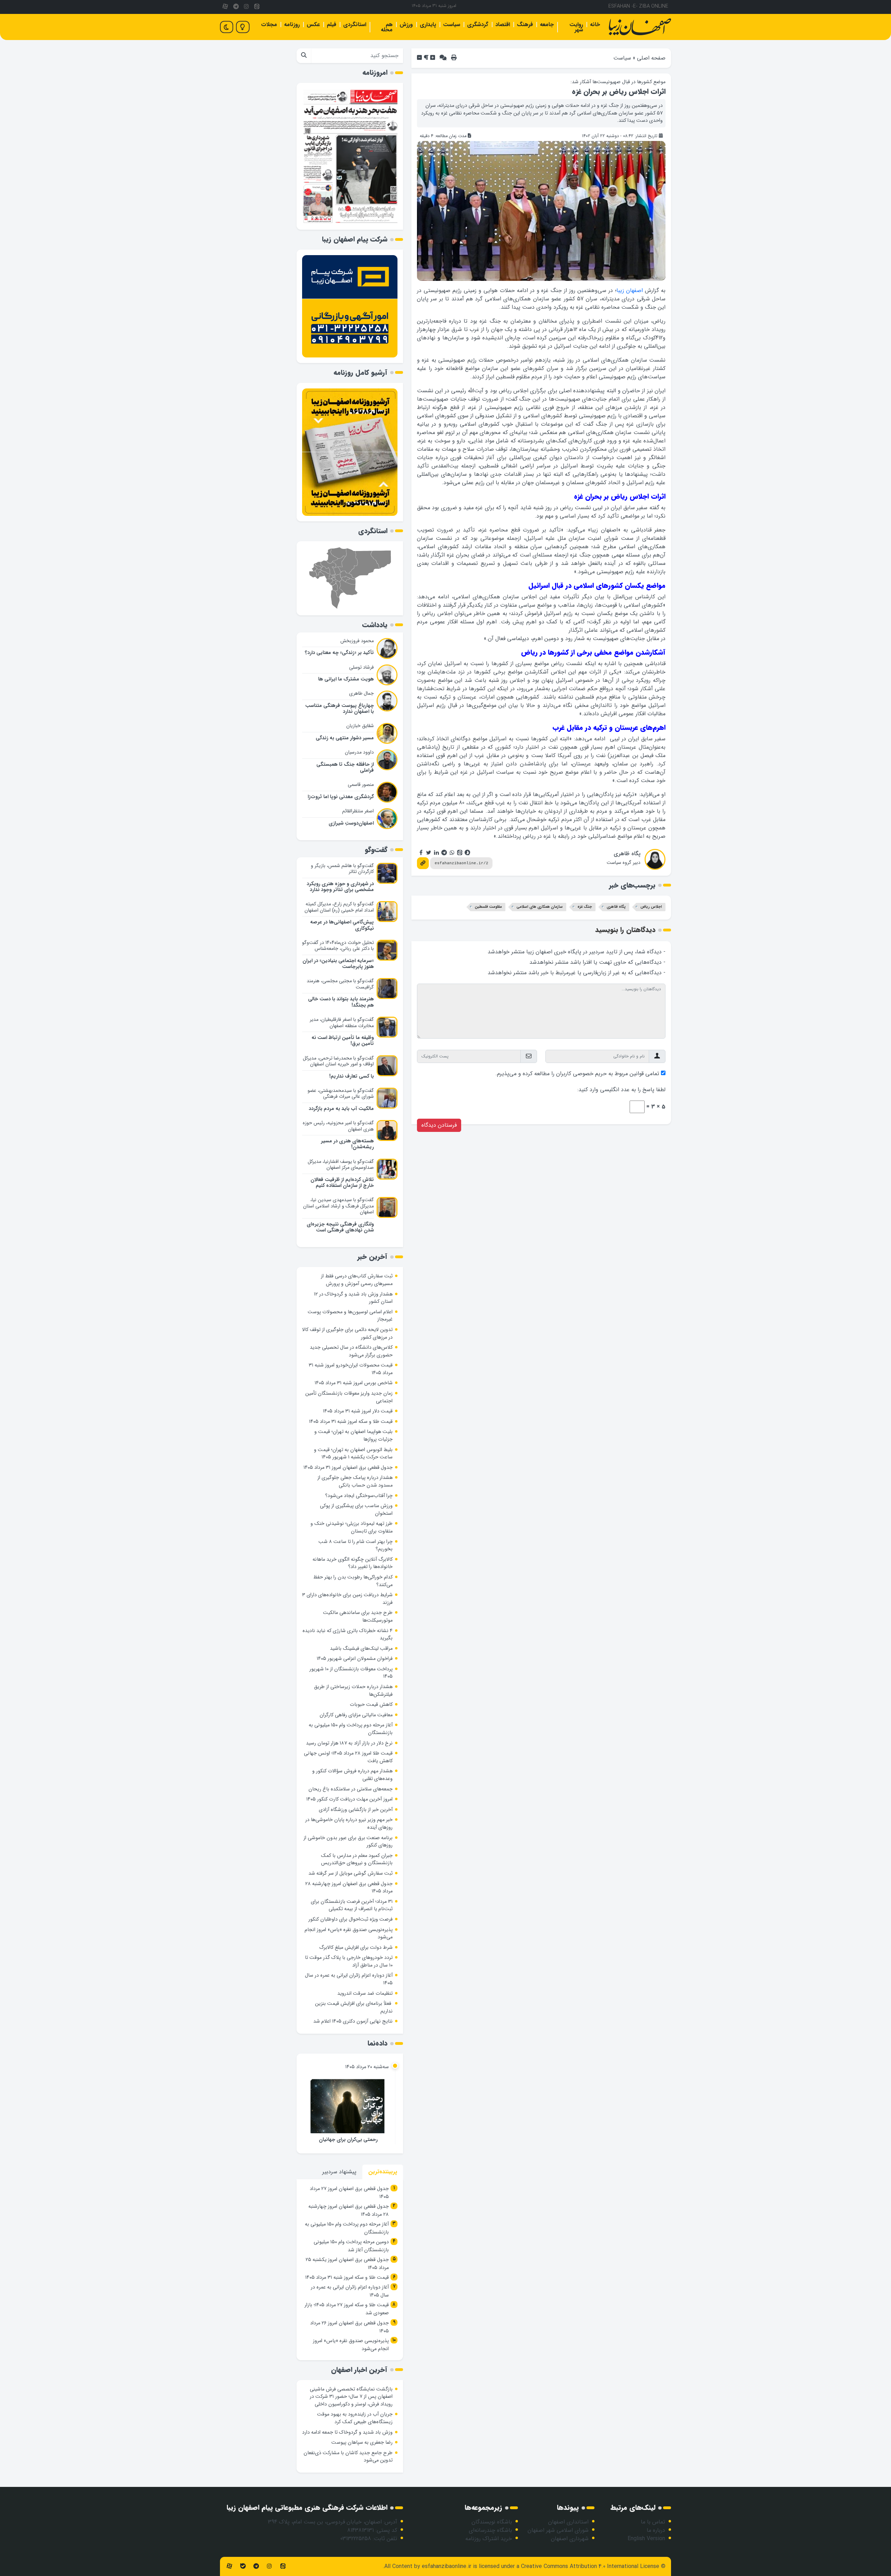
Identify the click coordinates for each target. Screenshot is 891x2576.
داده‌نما (377, 2043)
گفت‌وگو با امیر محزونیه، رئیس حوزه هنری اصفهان (338, 1126)
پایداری (428, 25)
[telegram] (236, 7)
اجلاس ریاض (651, 907)
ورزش (406, 25)
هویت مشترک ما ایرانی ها (346, 679)
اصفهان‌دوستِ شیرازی (351, 823)
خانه (595, 25)
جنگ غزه (585, 907)
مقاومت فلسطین (488, 907)
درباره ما (656, 2530)
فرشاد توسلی (361, 667)
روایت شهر (576, 27)
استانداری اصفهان (568, 2522)
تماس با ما (653, 2522)
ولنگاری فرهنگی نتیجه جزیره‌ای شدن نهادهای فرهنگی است (340, 1227)
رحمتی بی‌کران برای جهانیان (348, 2140)
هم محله (387, 27)
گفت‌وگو (376, 850)
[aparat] (225, 7)
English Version (646, 2539)
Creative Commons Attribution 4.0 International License (590, 2566)
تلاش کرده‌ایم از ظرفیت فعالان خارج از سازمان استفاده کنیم (342, 1183)
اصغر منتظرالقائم (358, 811)
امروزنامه (375, 73)
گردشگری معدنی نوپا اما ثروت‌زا (341, 797)
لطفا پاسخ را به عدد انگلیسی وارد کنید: (621, 1090)
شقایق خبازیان (360, 726)
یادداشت (375, 625)
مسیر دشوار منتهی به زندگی (345, 738)
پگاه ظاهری (627, 854)
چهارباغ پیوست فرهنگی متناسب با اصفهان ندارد (340, 709)
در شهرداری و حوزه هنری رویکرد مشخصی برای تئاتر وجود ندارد (340, 887)
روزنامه (292, 25)
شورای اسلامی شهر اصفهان (558, 2530)
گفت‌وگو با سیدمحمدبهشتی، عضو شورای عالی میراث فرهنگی (341, 1094)
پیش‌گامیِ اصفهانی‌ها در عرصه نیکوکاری (342, 925)
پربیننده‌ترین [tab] (383, 2172)
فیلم (332, 25)
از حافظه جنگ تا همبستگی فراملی (345, 767)
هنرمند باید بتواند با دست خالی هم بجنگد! (341, 1002)
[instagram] (246, 7)
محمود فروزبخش (357, 641)
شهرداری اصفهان (570, 2539)
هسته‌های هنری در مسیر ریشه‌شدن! (347, 1144)
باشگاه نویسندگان (492, 2522)
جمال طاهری (361, 693)
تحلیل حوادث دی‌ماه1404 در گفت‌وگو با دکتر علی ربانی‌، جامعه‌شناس (338, 946)
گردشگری (478, 25)
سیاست (452, 25)
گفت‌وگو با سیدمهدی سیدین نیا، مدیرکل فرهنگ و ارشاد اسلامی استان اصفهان (338, 1206)
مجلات (269, 25)
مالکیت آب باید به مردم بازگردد (341, 1109)
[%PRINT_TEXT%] (454, 58)
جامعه (547, 25)
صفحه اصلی (651, 58)
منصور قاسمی (361, 785)
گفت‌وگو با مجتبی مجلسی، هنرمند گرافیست (340, 984)
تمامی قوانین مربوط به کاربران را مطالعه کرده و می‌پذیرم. (577, 1074)
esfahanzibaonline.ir (447, 2566)
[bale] (243, 2566)
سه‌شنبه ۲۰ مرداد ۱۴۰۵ (367, 2067)
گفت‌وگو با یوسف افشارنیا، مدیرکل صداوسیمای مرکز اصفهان (341, 1165)
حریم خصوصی (590, 1074)
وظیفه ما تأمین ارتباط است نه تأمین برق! (343, 1041)
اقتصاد (503, 25)
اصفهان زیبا (630, 290)
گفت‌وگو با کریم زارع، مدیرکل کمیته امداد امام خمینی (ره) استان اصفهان (339, 907)
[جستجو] (304, 56)
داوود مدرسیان (359, 752)
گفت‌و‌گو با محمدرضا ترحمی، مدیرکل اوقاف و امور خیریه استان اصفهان (338, 1061)
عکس (313, 25)
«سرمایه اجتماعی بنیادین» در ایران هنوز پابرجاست (338, 964)
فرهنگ (525, 25)
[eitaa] (257, 7)
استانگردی (355, 25)
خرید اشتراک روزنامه (489, 2539)
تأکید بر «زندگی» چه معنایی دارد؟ (339, 653)
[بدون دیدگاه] (443, 58)
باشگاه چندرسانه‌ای (490, 2530)
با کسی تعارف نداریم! (352, 1076)
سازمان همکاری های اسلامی (540, 907)
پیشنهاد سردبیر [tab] (339, 2172)
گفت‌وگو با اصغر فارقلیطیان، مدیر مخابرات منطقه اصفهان (342, 1023)
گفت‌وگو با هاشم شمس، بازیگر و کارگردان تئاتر (342, 869)
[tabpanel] (350, 2270)
